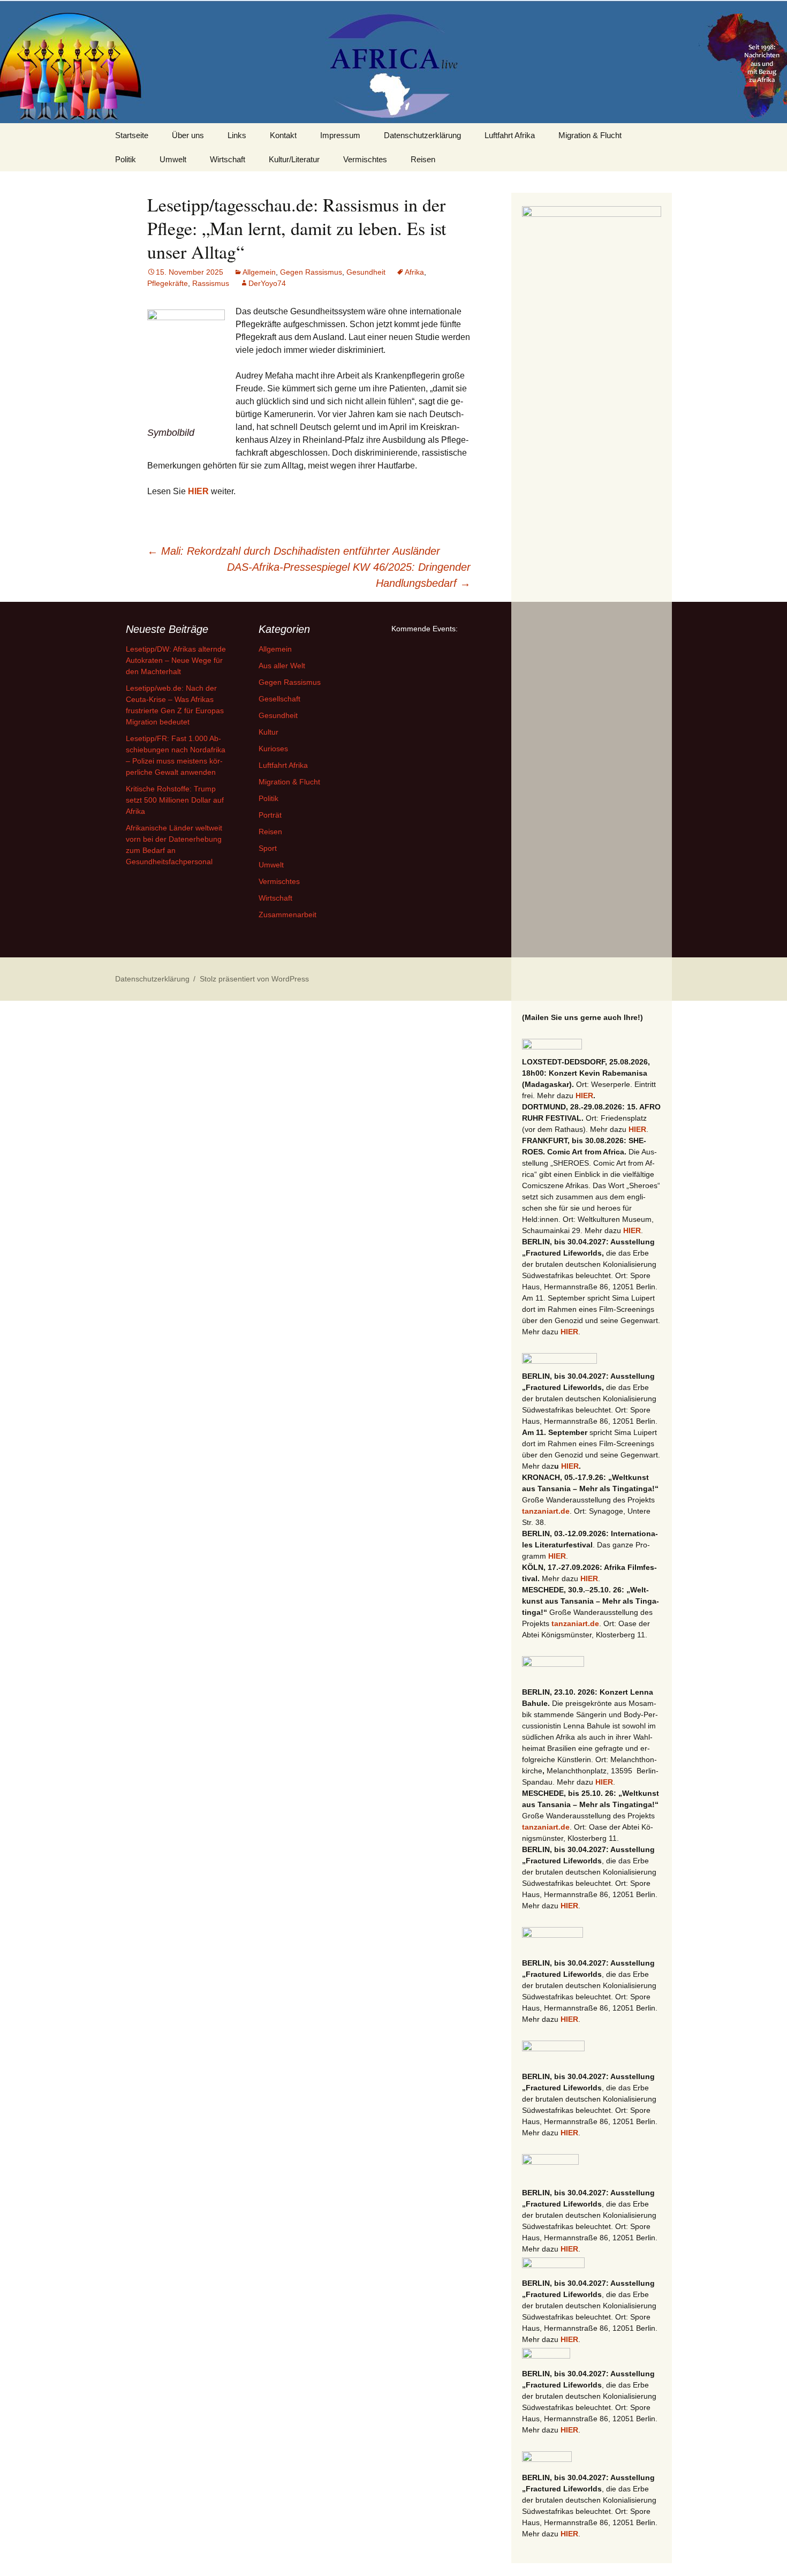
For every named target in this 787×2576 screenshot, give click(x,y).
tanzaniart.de (546, 1511)
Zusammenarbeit (287, 915)
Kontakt (283, 135)
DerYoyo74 (267, 283)
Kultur (268, 732)
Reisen (423, 159)
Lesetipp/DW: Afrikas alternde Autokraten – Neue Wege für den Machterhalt (176, 660)
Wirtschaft (228, 159)
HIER (198, 491)
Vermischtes (365, 159)
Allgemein (259, 272)
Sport (268, 848)
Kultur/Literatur (294, 159)
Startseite (132, 135)
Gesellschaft (279, 699)
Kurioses (273, 749)
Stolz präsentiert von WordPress (254, 979)
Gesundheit (366, 272)
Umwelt (173, 159)
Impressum (340, 135)
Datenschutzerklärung (422, 135)
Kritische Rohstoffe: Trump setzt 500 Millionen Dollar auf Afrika (175, 800)
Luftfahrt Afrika (510, 135)
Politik (126, 159)
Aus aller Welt (282, 666)
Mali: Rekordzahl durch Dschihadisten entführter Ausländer (294, 551)
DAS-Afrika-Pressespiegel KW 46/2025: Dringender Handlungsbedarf (349, 575)
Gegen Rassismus (311, 272)
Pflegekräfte (168, 283)
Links (237, 135)
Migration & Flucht (590, 135)
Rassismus (211, 283)
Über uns (188, 135)
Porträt (270, 815)
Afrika (414, 272)
